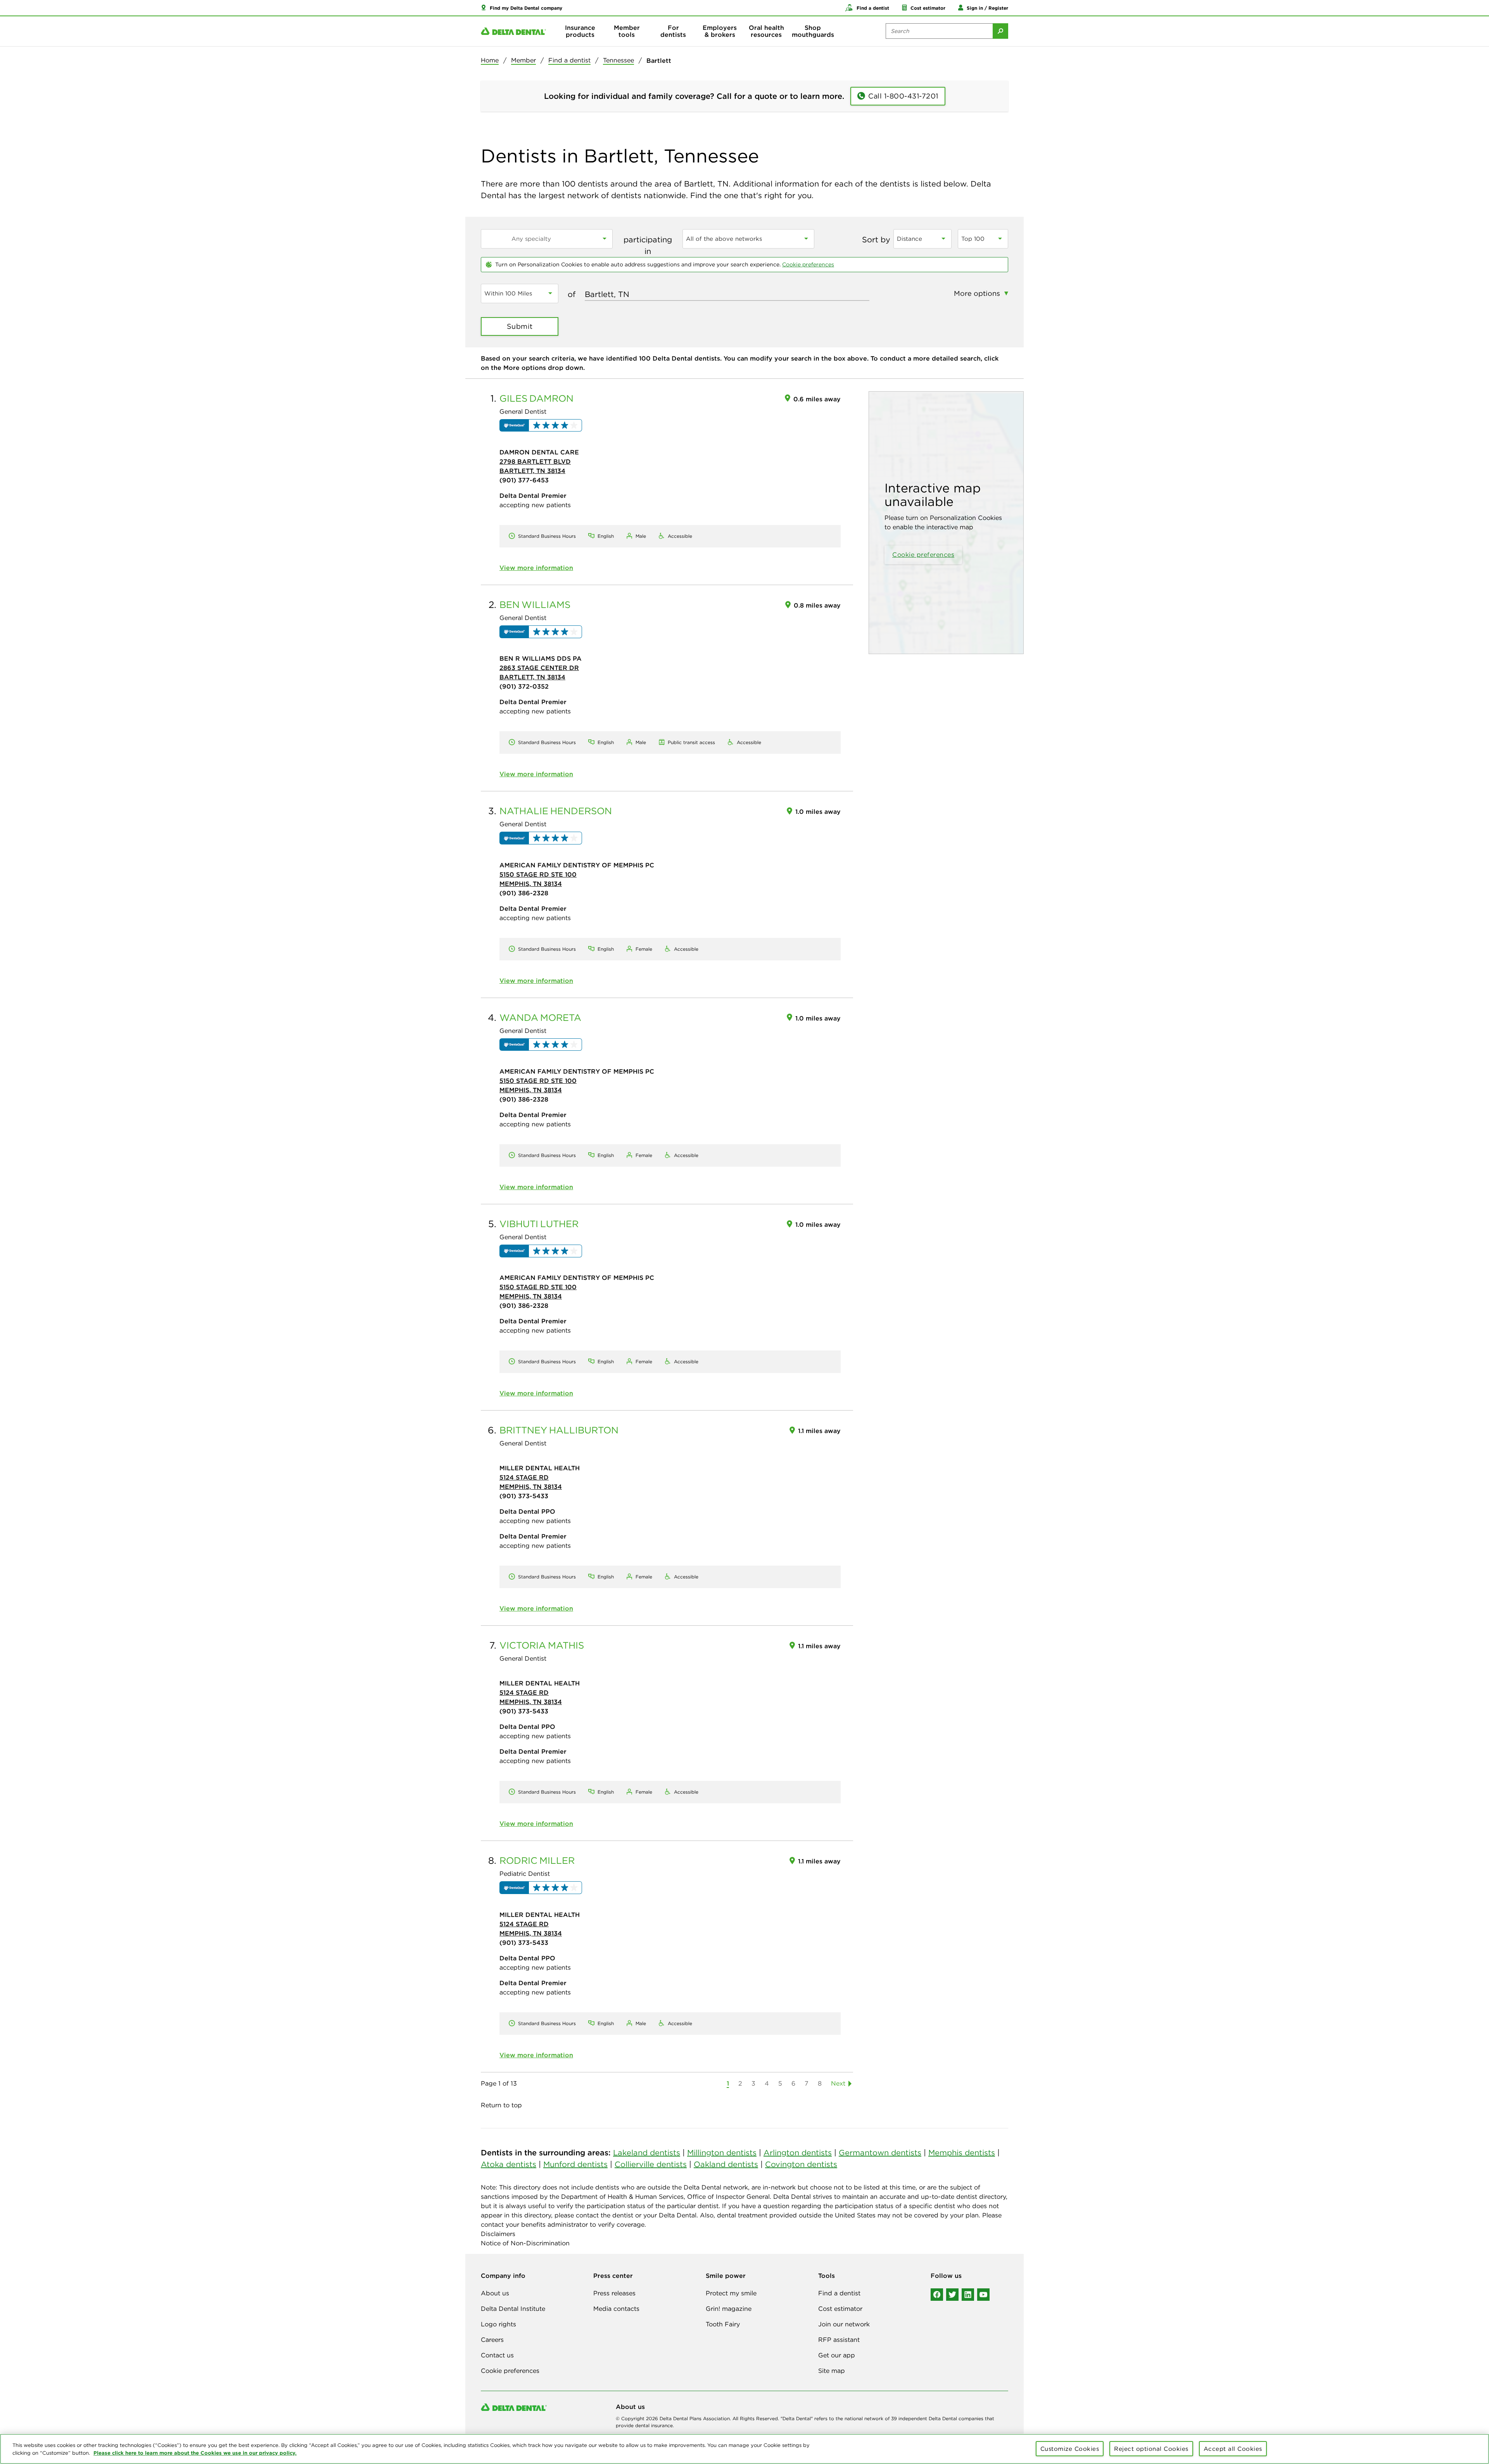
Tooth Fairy (723, 2324)
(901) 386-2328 (524, 893)
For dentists (673, 31)
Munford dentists (575, 2164)
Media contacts (616, 2309)
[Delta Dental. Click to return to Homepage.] (513, 31)
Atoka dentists (509, 2164)
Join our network (844, 2324)
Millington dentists (722, 2152)
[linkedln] (968, 2295)
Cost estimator (840, 2309)
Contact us (497, 2355)
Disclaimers (498, 2234)
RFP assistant (839, 2340)
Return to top (501, 2105)
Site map (832, 2371)
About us (495, 2293)
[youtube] (983, 2295)
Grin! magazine (729, 2309)
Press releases (614, 2293)
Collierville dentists (651, 2164)
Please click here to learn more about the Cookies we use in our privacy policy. (195, 2453)
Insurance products (580, 31)
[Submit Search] (1000, 31)
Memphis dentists (962, 2152)
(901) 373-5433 (524, 1496)
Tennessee (618, 60)
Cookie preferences (808, 264)
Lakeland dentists (647, 2152)
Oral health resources (766, 31)
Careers (492, 2340)
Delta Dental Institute (513, 2309)
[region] (744, 2449)
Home (490, 60)
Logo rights (498, 2324)
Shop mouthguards (813, 31)
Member (523, 60)
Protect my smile (731, 2293)
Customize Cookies (1070, 2449)
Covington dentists (801, 2164)
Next (838, 2083)
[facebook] (937, 2295)
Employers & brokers (720, 31)
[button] (522, 8)
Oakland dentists (726, 2164)
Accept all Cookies (1233, 2449)
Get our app (837, 2355)
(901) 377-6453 (524, 480)
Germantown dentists (880, 2152)
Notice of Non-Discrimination (525, 2243)
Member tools (627, 31)
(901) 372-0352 (524, 686)
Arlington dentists (798, 2152)
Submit (520, 326)
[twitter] (952, 2295)
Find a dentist (569, 60)
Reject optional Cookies (1151, 2449)
